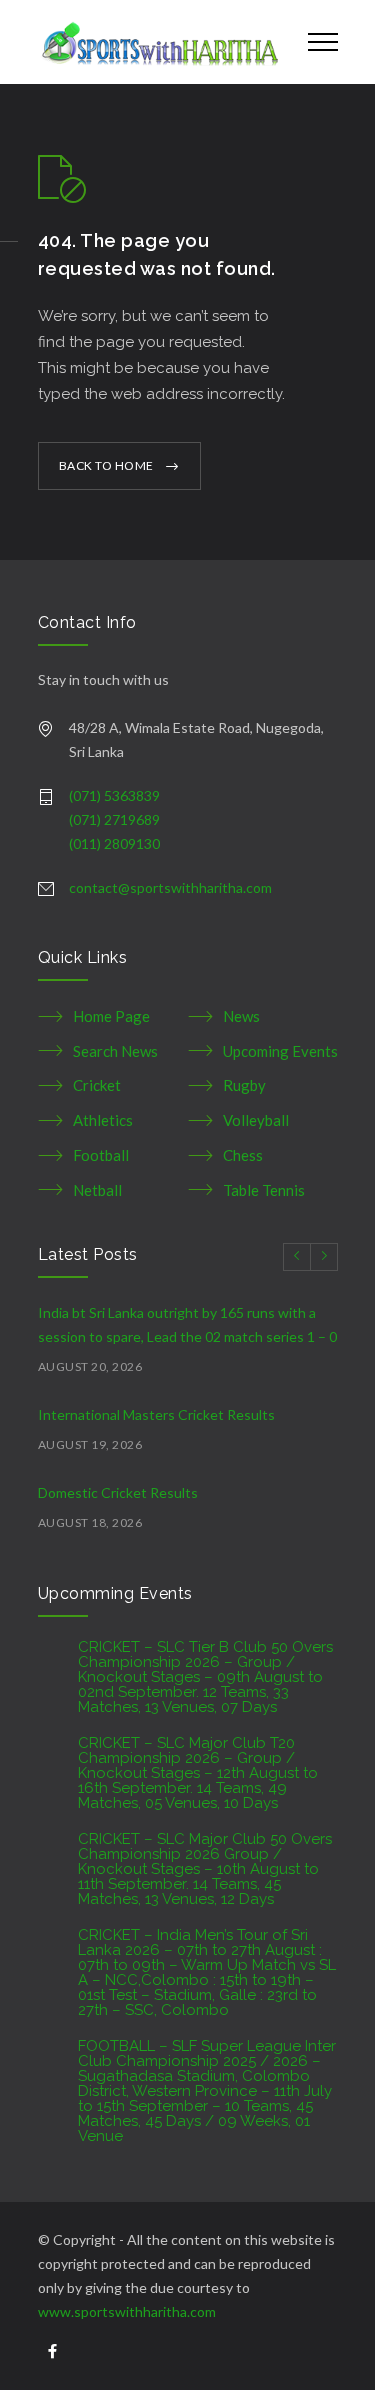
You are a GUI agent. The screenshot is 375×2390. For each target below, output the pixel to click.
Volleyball (256, 1120)
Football (101, 1155)
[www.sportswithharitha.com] (158, 42)
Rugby (244, 1085)
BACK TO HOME (106, 465)
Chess (243, 1155)
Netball (97, 1190)
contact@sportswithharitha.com (170, 887)
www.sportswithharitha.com (127, 2311)
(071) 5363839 (114, 795)
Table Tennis (264, 1190)
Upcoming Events (280, 1051)
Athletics (103, 1120)
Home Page (111, 1016)
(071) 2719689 (114, 819)
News (241, 1016)
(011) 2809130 (114, 843)
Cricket (97, 1085)
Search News (115, 1051)
